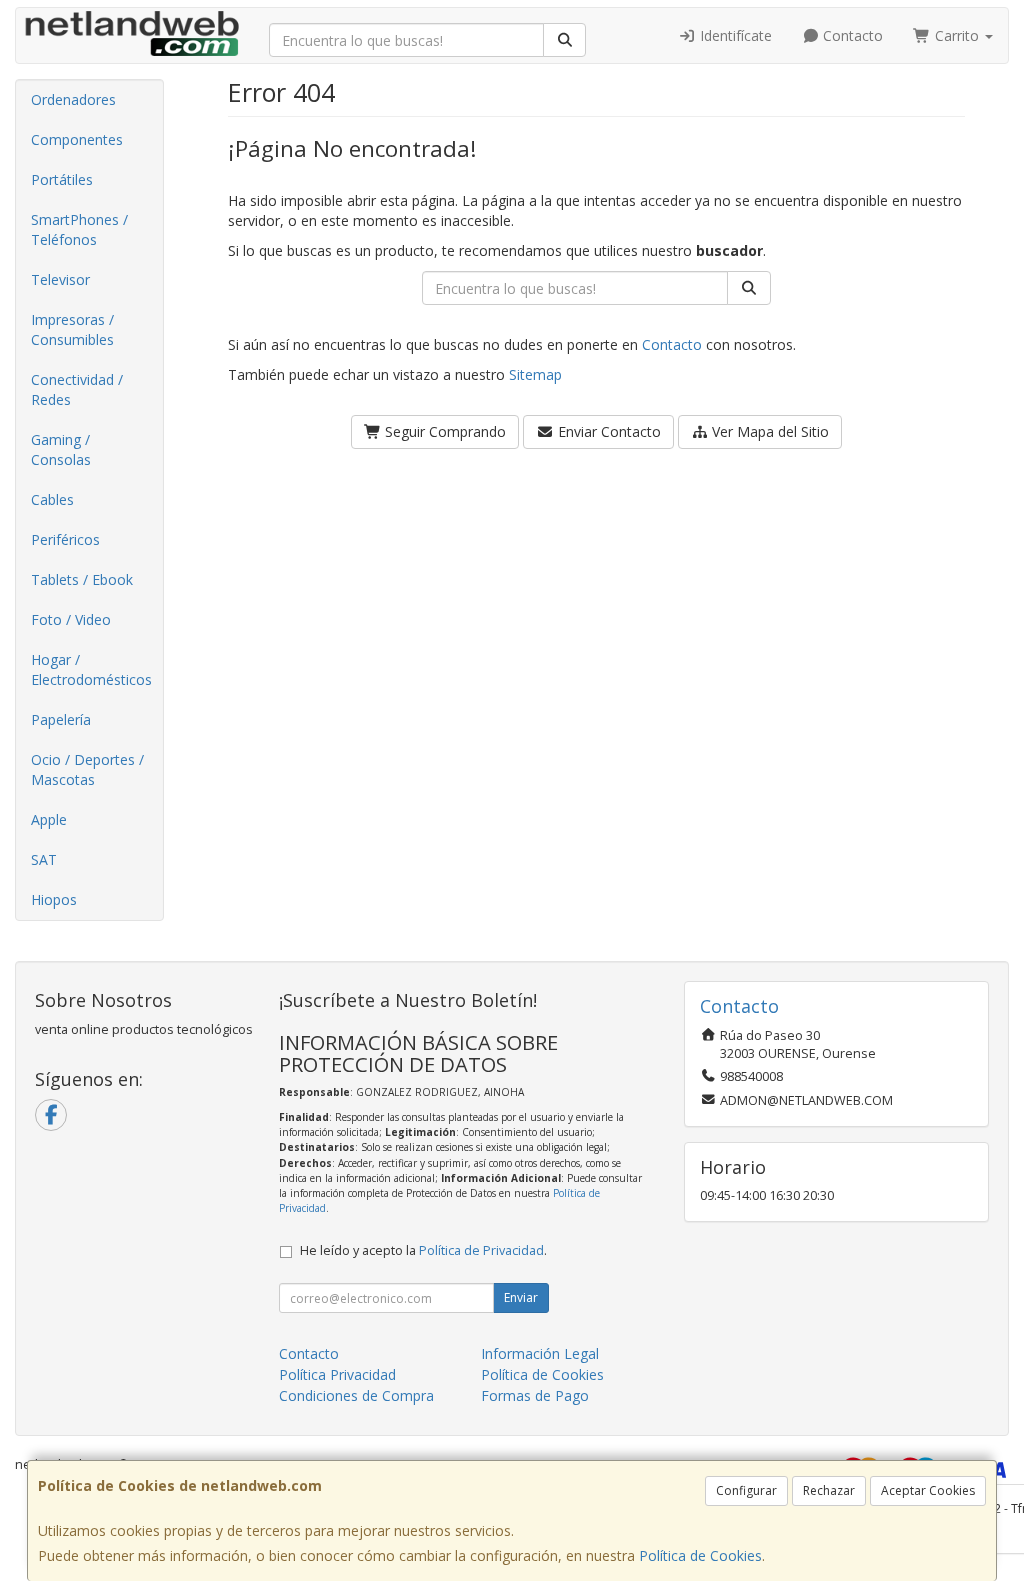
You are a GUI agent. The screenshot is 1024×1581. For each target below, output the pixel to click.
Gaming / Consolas (61, 449)
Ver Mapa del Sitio (768, 431)
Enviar (521, 1297)
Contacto (851, 35)
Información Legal (540, 1353)
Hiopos (54, 899)
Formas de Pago (535, 1395)
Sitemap (535, 374)
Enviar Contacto (607, 431)
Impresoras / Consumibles (72, 329)
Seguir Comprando (443, 431)
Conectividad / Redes (77, 389)
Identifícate (734, 35)
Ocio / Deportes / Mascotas (87, 769)
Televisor (60, 279)
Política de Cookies (700, 1555)
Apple (49, 819)
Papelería (61, 719)
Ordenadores (73, 99)
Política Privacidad (337, 1374)
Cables (52, 499)
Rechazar (829, 1490)
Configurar (746, 1490)
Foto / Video (71, 619)
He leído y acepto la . (423, 1250)
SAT (44, 859)
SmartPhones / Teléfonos (79, 229)
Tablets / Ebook (82, 579)
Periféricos (65, 539)
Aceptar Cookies (928, 1490)
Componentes (77, 139)
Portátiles (62, 179)
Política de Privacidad (481, 1250)
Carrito (957, 35)
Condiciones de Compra (356, 1395)
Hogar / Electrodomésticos (91, 669)
